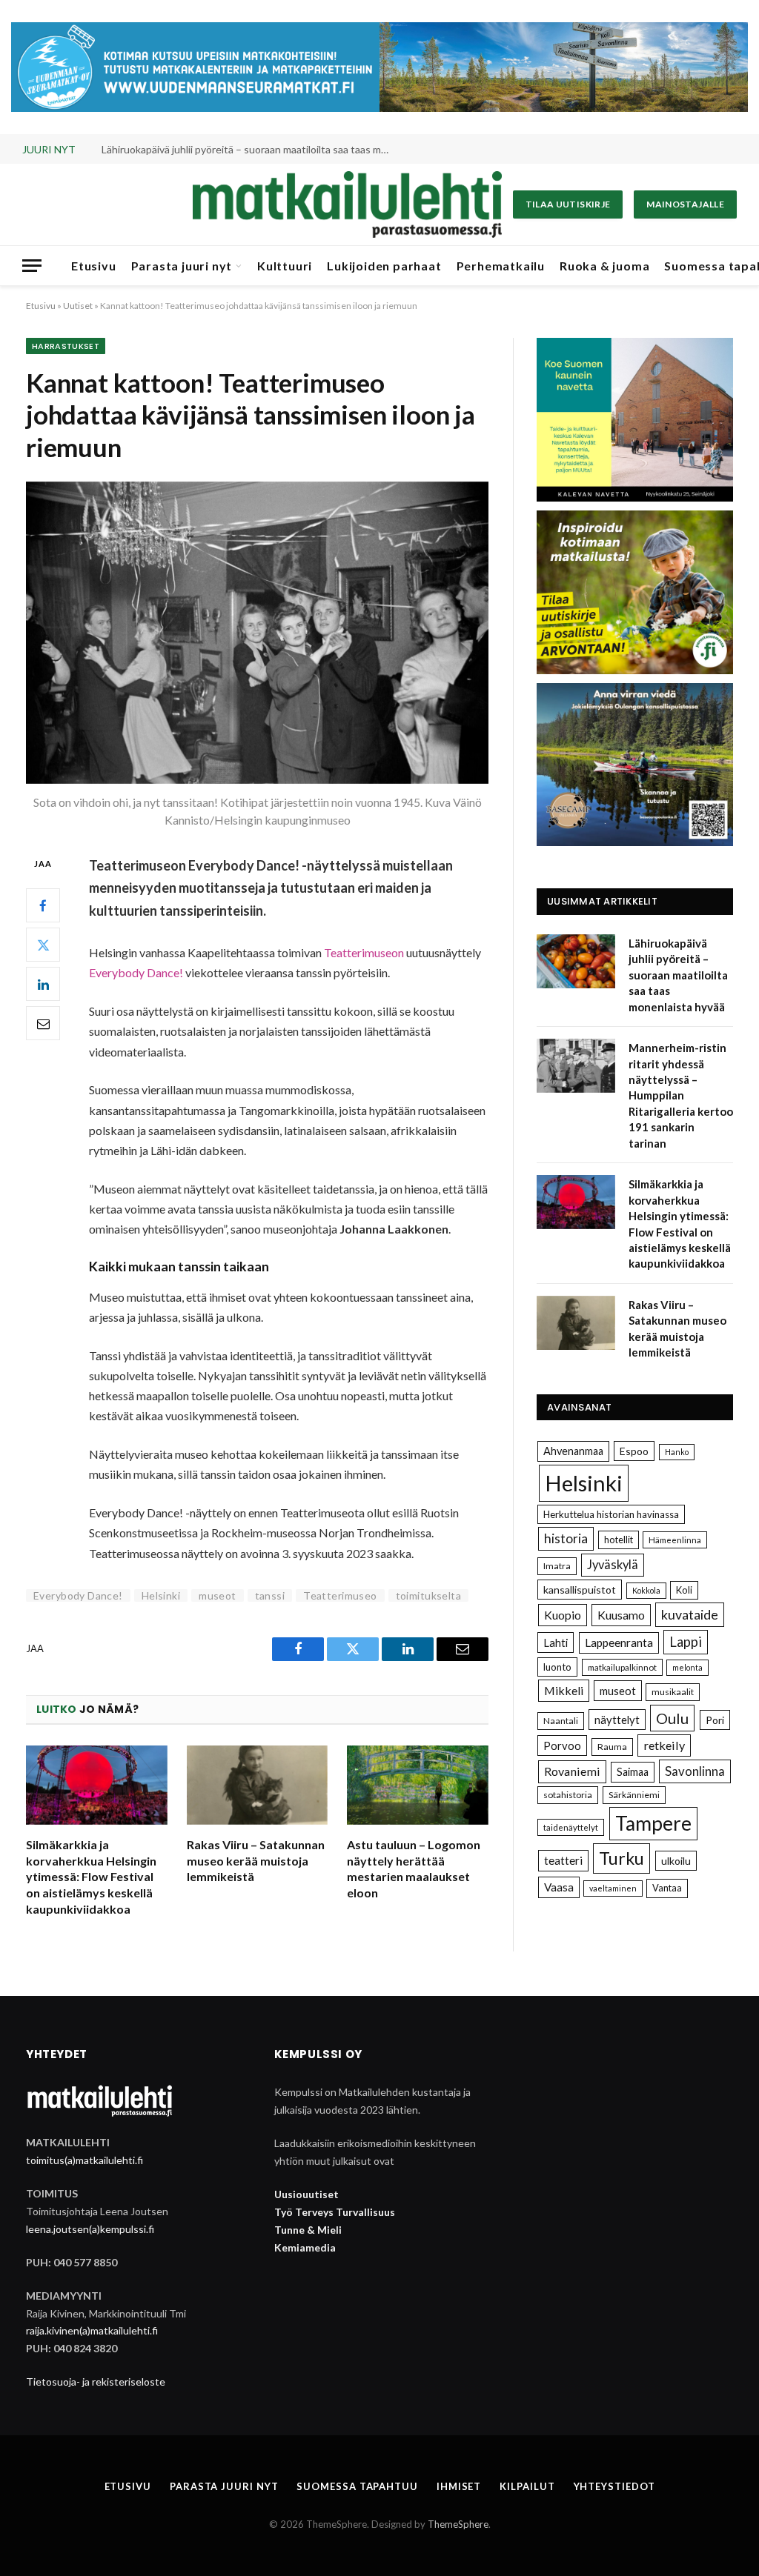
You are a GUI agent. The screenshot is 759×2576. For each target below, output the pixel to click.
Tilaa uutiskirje (568, 204)
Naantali (561, 1721)
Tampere (653, 1823)
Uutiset (78, 306)
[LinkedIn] (43, 984)
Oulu (672, 1718)
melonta (687, 1667)
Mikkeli (564, 1690)
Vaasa (559, 1887)
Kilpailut (527, 2486)
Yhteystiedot (614, 2486)
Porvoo (562, 1745)
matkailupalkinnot (622, 1667)
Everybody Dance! (136, 972)
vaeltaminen (613, 1888)
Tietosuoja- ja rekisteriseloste (96, 2382)
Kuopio (563, 1615)
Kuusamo (621, 1615)
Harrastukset (66, 346)
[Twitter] (43, 945)
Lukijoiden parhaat (384, 266)
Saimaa (633, 1772)
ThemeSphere (458, 2524)
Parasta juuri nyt (182, 266)
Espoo (634, 1451)
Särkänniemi (634, 1795)
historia (566, 1538)
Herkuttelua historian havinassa (611, 1514)
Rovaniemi (572, 1771)
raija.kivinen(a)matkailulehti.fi (92, 2330)
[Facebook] (43, 905)
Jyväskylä (613, 1565)
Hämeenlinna (675, 1540)
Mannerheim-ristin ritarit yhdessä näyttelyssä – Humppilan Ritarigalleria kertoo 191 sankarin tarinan (250, 149)
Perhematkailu (501, 266)
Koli (684, 1590)
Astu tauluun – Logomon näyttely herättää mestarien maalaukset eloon (414, 1868)
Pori (715, 1720)
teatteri (563, 1860)
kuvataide (690, 1614)
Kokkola (646, 1590)
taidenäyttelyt (571, 1827)
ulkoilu (676, 1861)
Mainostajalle (685, 204)
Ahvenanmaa (573, 1451)
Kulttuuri (285, 266)
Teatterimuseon (364, 952)
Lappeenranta (619, 1643)
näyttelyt (617, 1720)
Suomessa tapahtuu (357, 2486)
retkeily (664, 1745)
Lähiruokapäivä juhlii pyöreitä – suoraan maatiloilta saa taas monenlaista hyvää (678, 975)
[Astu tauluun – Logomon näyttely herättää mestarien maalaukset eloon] (418, 1785)
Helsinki (161, 1595)
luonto (557, 1667)
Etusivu (94, 266)
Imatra (557, 1566)
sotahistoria (568, 1795)
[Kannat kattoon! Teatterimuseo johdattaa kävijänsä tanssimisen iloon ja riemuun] (257, 633)
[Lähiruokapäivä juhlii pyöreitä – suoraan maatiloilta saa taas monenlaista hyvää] (576, 961)
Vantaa (667, 1888)
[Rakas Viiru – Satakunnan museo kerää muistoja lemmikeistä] (258, 1785)
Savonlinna (695, 1771)
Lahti (556, 1643)
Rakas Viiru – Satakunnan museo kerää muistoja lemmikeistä (256, 1861)
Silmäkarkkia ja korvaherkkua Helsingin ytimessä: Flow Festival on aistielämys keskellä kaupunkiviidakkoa (91, 1877)
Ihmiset (459, 2486)
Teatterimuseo (340, 1595)
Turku (622, 1858)
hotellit (619, 1540)
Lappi (686, 1642)
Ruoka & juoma (604, 266)
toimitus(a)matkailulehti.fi (84, 2160)
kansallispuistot (580, 1590)
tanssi (270, 1595)
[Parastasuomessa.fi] (347, 204)
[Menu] (32, 266)
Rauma (612, 1747)
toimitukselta (428, 1595)
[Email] (43, 1023)
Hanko (677, 1452)
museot (218, 1595)
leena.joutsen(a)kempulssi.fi (90, 2229)
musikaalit (673, 1692)
